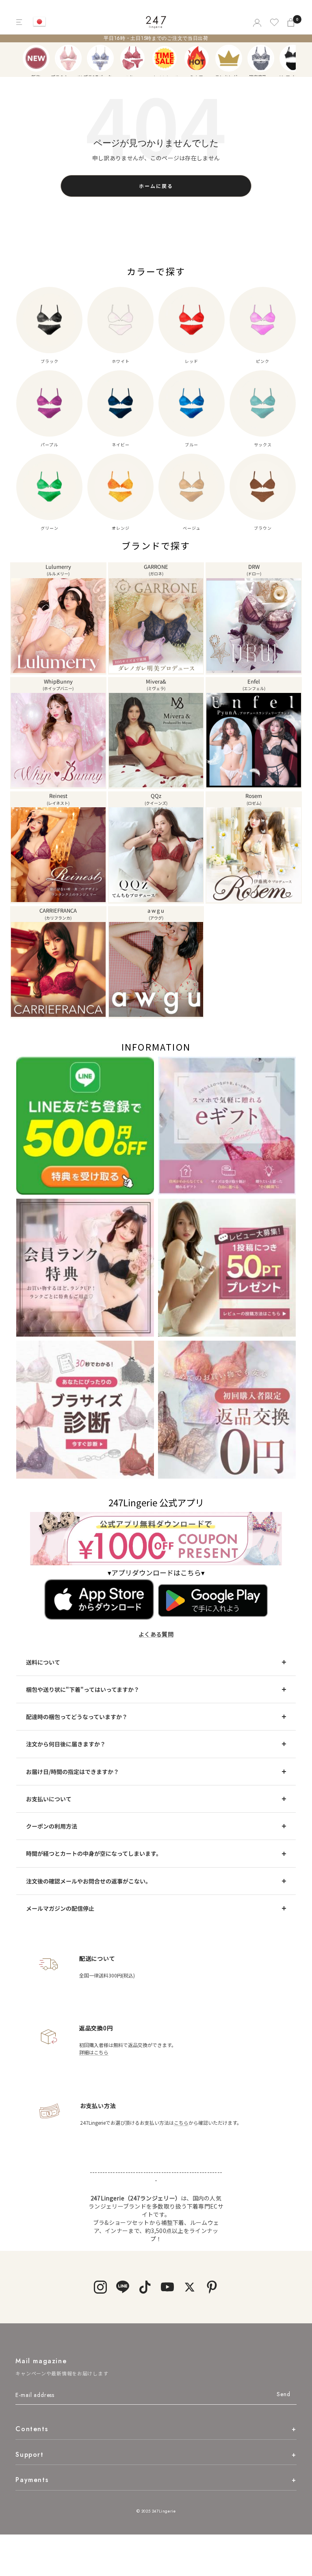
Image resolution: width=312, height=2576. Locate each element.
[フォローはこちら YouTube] (167, 2287)
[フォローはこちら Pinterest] (212, 2287)
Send (283, 2394)
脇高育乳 (261, 58)
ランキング (229, 58)
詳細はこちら (94, 2052)
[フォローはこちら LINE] (122, 2287)
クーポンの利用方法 (52, 1826)
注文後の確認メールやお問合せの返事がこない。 (89, 1881)
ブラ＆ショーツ (68, 58)
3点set (132, 58)
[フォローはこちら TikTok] (145, 2287)
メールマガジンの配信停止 (60, 1908)
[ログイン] (257, 22)
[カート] (292, 22)
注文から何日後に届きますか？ (66, 1744)
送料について (43, 1662)
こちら (181, 2123)
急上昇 (197, 58)
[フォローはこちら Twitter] (190, 2287)
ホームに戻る (156, 186)
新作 (36, 58)
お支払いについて (49, 1799)
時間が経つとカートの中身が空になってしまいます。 (94, 1853)
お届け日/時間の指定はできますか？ (73, 1772)
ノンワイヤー (293, 58)
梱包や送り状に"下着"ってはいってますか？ (83, 1689)
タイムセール (165, 58)
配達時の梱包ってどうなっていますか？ (77, 1717)
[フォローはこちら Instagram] (100, 2287)
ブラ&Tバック (100, 58)
